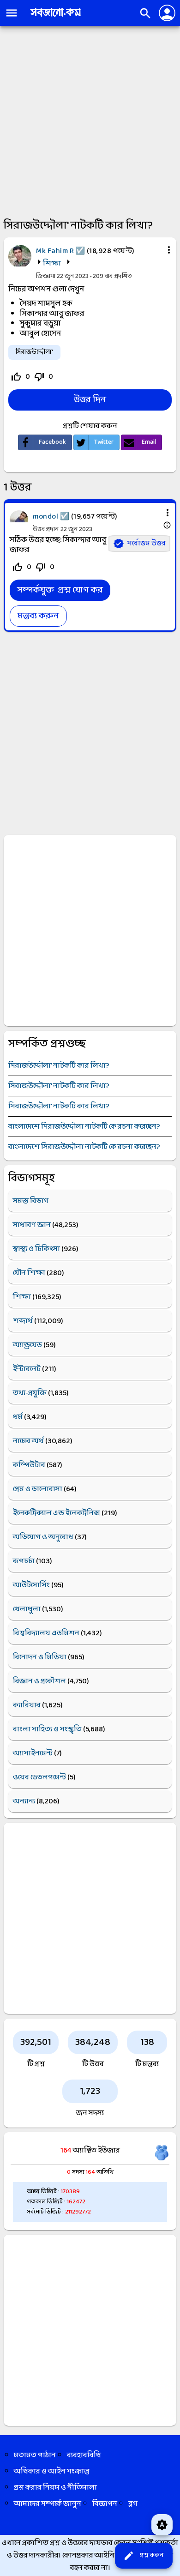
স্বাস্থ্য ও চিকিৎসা (36, 1249)
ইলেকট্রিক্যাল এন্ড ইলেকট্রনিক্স (57, 1513)
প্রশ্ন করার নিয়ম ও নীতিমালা (55, 2488)
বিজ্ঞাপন (105, 2504)
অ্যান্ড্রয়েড (27, 1345)
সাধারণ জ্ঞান (32, 1225)
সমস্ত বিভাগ (31, 1201)
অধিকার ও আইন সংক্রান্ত (52, 2471)
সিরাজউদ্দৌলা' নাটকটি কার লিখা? (59, 1066)
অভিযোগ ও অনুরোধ (43, 1537)
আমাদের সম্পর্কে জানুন (48, 2504)
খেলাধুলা (27, 1609)
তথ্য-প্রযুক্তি (30, 1393)
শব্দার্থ (23, 1321)
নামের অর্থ (28, 1441)
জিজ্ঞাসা (46, 276)
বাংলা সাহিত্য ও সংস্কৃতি (47, 1729)
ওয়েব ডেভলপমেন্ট (39, 1777)
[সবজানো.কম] (55, 17)
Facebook (52, 442)
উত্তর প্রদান (46, 529)
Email (149, 442)
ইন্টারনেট (27, 1369)
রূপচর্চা (24, 1561)
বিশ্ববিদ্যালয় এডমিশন (46, 1633)
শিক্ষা (52, 263)
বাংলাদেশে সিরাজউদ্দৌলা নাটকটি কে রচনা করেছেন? (84, 1127)
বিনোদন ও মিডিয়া (40, 1657)
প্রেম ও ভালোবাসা (38, 1489)
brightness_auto (162, 2525)
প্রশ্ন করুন (143, 2556)
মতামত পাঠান (35, 2455)
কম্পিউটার (29, 1465)
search (145, 13)
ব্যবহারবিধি (84, 2455)
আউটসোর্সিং (31, 1585)
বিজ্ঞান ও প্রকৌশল (39, 1681)
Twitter (104, 442)
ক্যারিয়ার (27, 1705)
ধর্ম (18, 1417)
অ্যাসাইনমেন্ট (33, 1753)
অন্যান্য (24, 1801)
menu (12, 13)
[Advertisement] (90, 121)
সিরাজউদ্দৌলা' (34, 352)
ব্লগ (133, 2504)
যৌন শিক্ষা (29, 1273)
